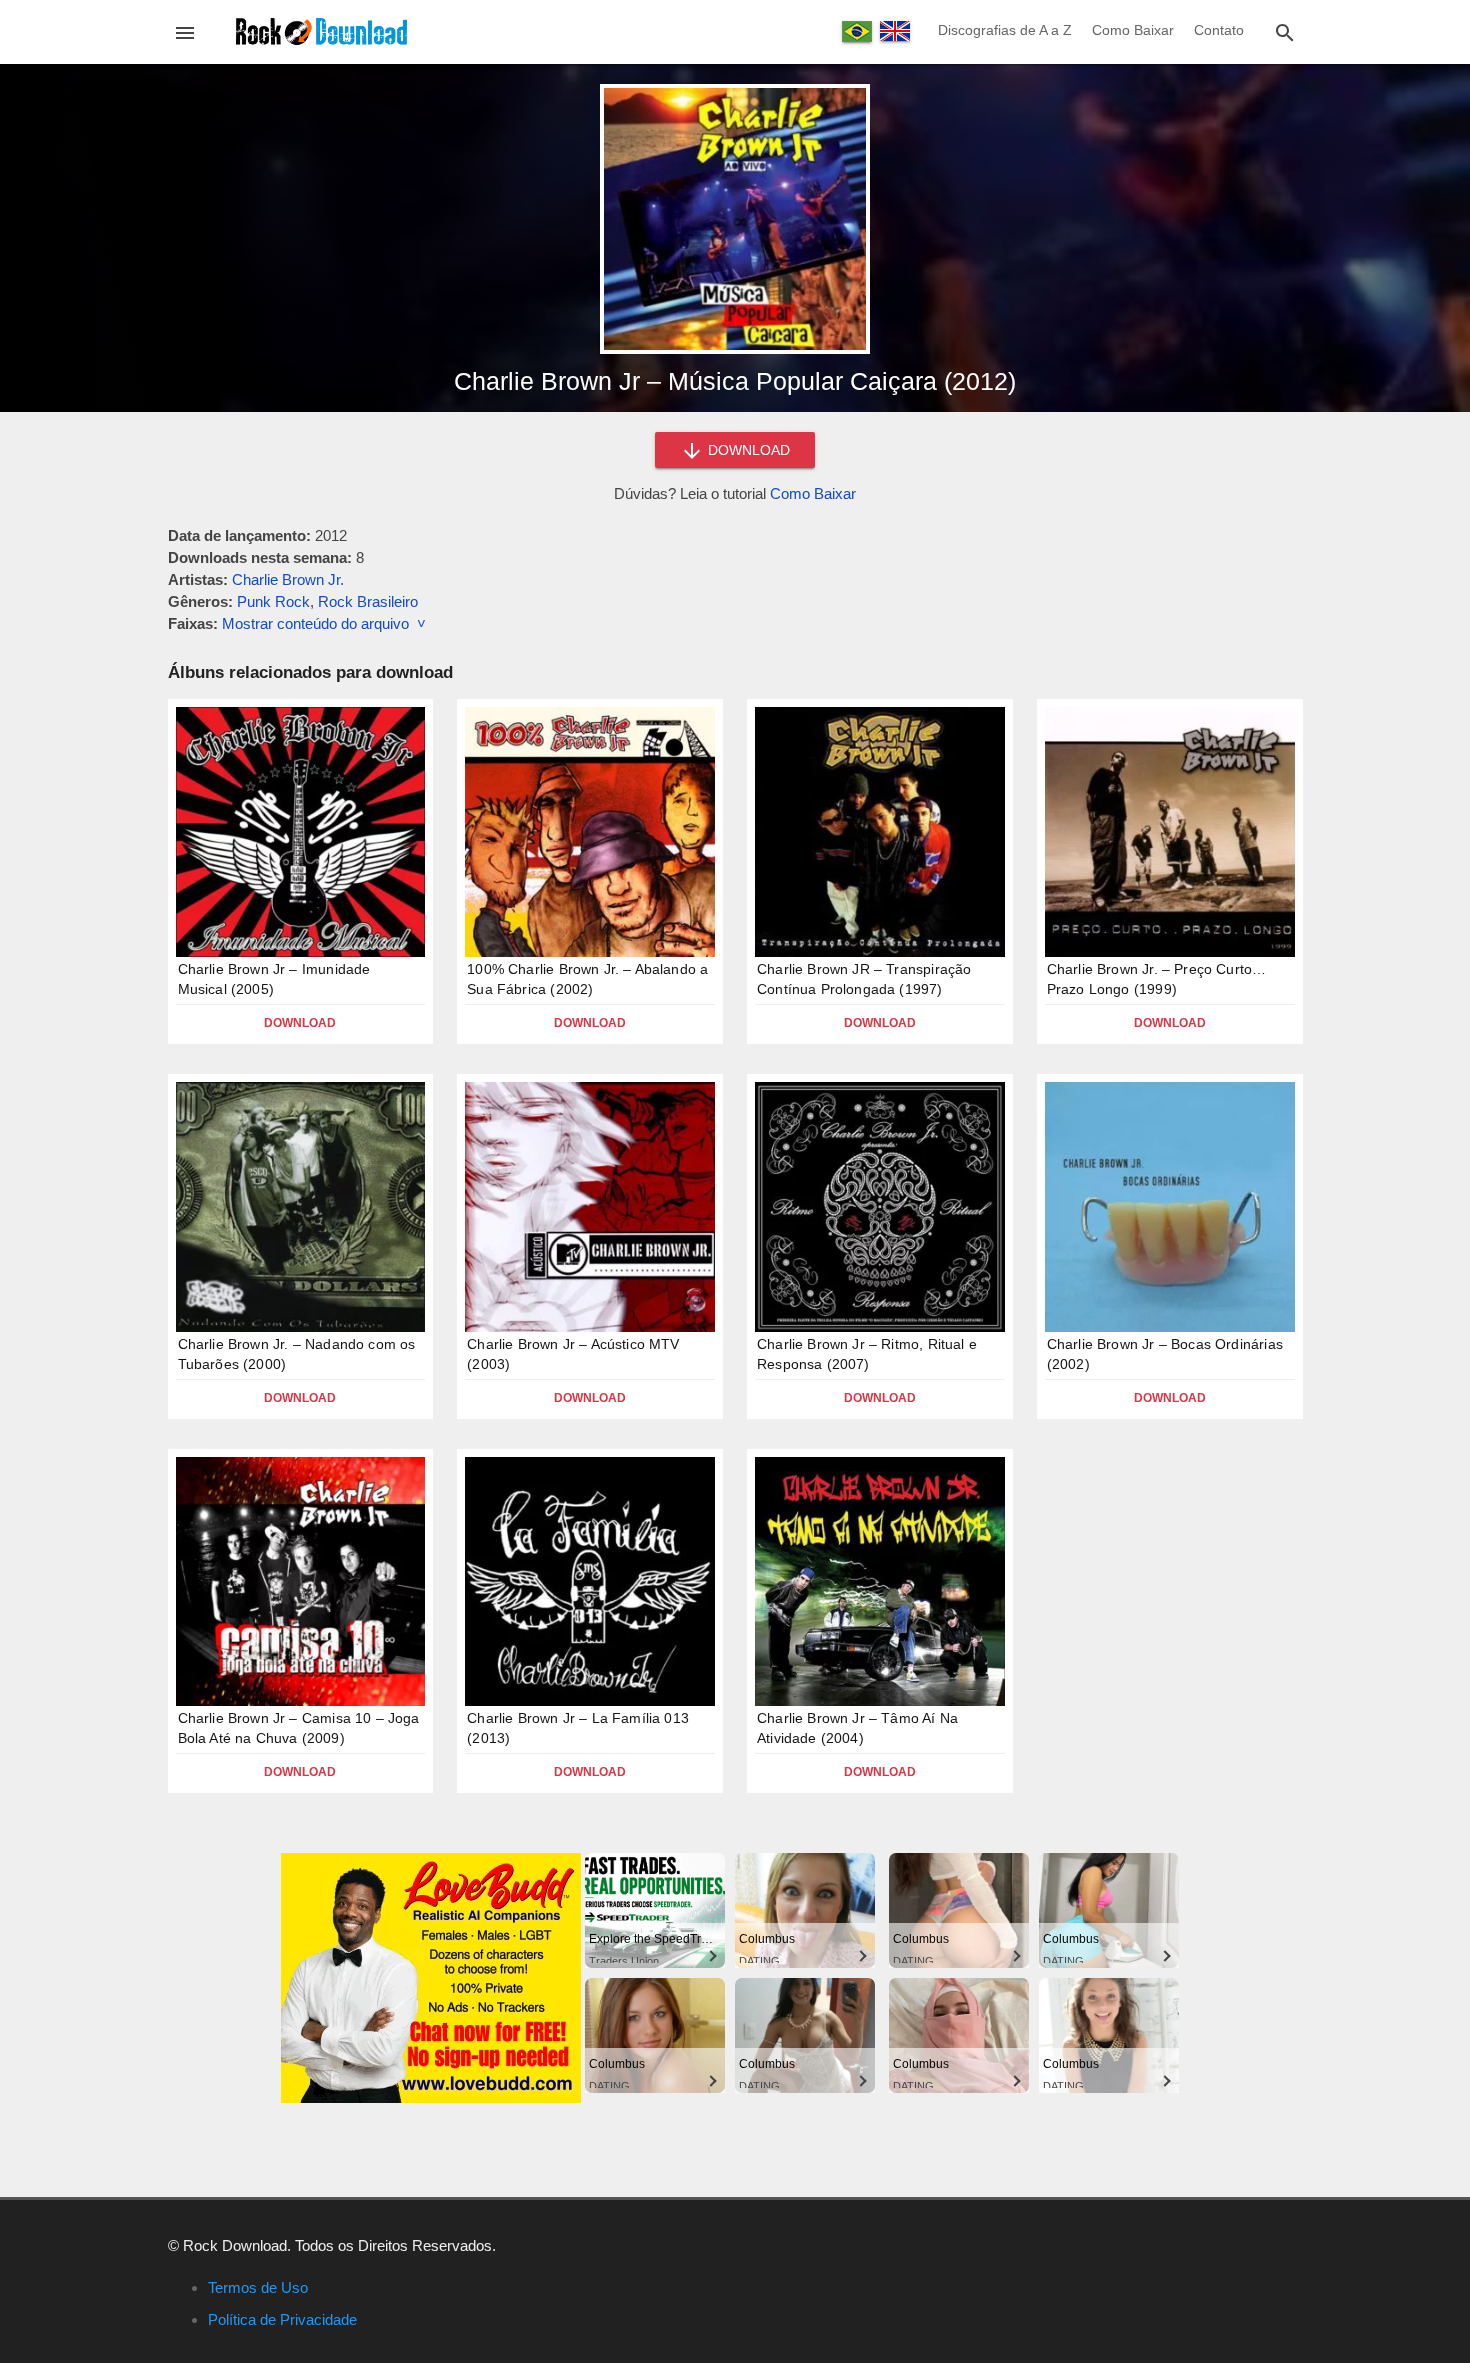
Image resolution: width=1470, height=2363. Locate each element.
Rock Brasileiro (368, 601)
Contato (1219, 30)
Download (300, 1023)
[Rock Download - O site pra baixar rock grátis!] (321, 30)
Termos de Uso (258, 2287)
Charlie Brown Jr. (288, 579)
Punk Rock (273, 601)
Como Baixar (1133, 30)
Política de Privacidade (282, 2319)
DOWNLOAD (747, 450)
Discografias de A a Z (1005, 30)
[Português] (857, 31)
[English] (895, 31)
